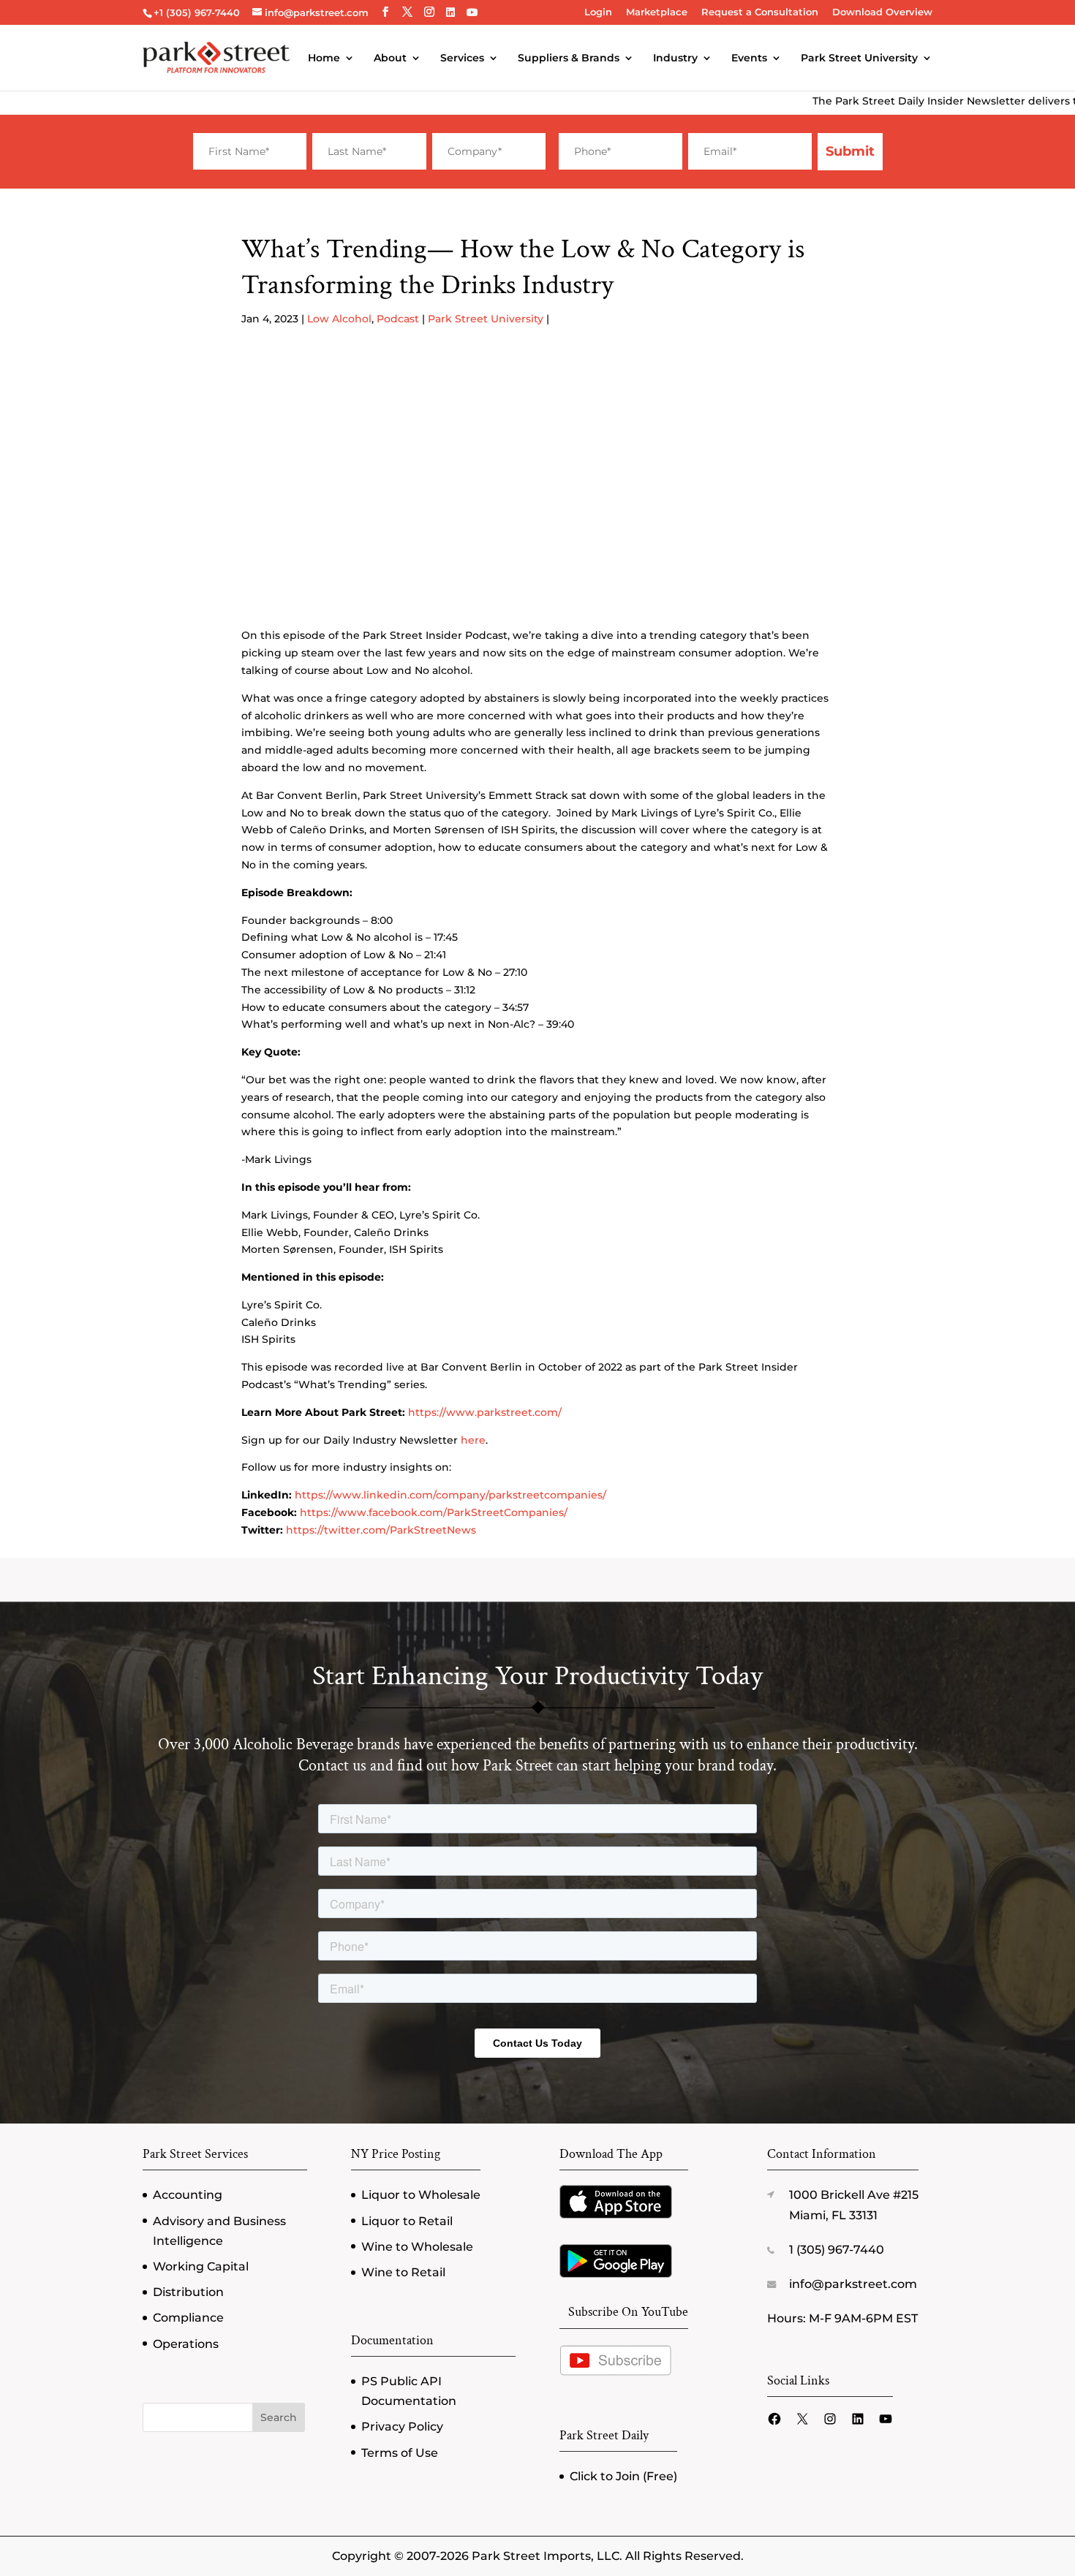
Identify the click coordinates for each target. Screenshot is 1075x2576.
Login (598, 12)
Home (324, 58)
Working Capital (201, 2266)
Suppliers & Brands (569, 58)
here (473, 1440)
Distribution (188, 2292)
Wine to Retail (403, 2272)
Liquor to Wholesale (421, 2195)
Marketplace (657, 12)
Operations (186, 2344)
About (390, 58)
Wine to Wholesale (417, 2247)
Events (749, 58)
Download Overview (882, 12)
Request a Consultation (760, 12)
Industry (675, 58)
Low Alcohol (339, 319)
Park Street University (859, 58)
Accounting (188, 2195)
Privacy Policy (402, 2427)
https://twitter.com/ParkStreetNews (381, 1530)
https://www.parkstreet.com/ (485, 1412)
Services (462, 58)
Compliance (188, 2318)
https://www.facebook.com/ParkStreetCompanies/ (434, 1512)
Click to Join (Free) (623, 2476)
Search (279, 2417)
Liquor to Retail (407, 2221)
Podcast (398, 319)
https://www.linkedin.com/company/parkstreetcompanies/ (450, 1495)
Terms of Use (400, 2453)
